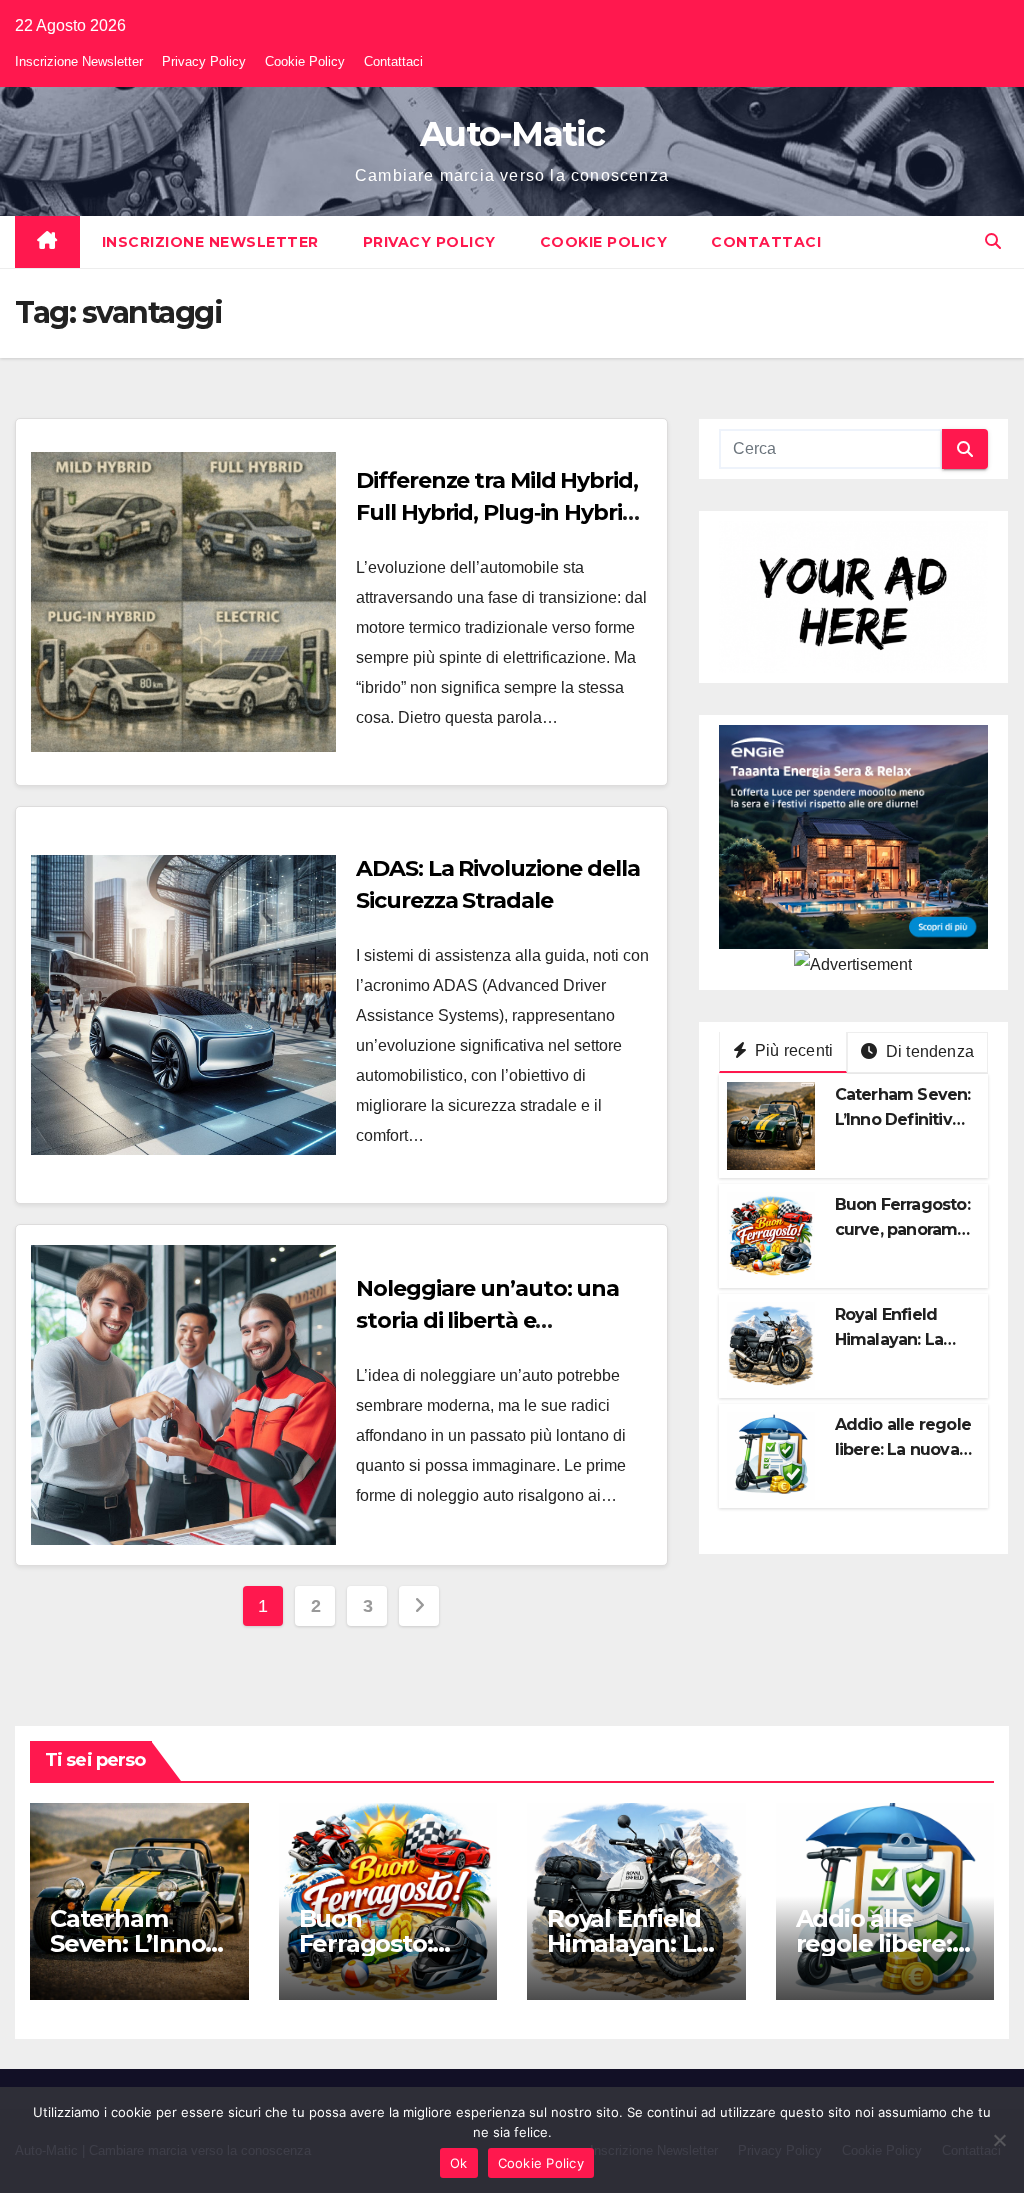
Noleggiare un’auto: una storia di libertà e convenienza (487, 1320)
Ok (459, 2163)
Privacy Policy (204, 61)
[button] (993, 241)
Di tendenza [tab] (928, 1051)
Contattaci (393, 61)
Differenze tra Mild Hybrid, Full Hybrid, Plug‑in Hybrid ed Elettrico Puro (496, 512)
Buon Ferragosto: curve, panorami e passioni (902, 1229)
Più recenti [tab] (792, 1050)
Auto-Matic (512, 134)
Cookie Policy (305, 61)
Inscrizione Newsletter (79, 61)
